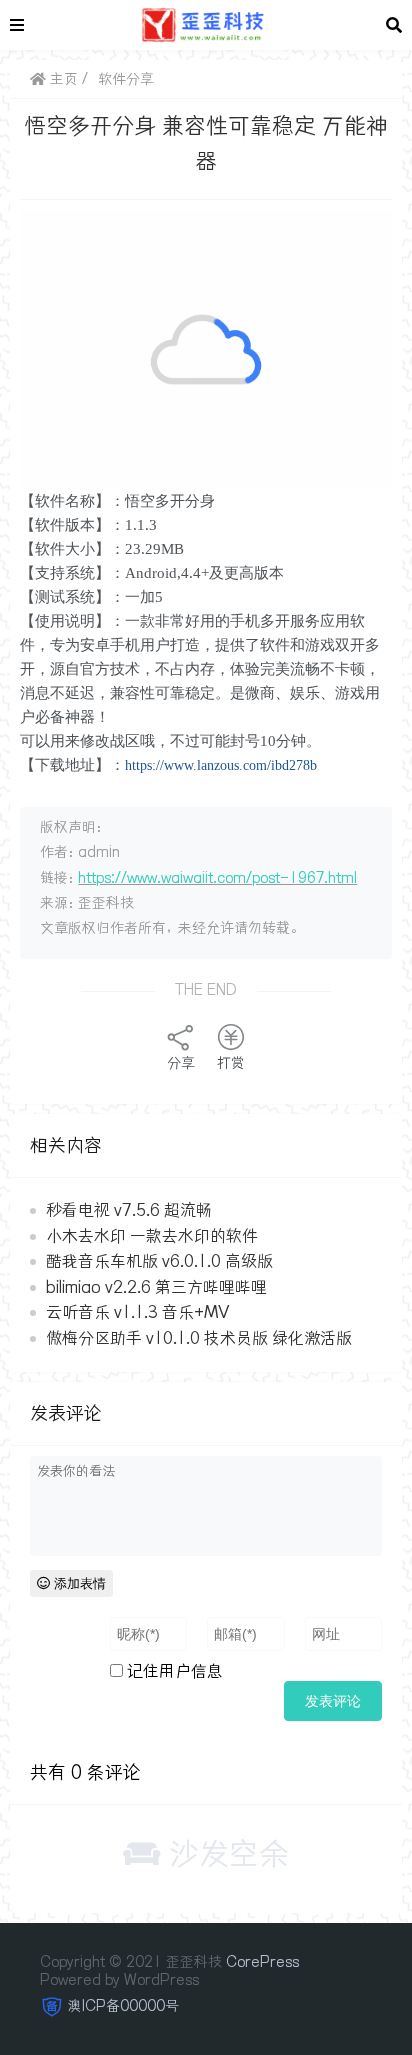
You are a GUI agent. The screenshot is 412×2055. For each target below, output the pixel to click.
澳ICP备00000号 (123, 2006)
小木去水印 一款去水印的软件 (152, 1236)
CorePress (262, 1962)
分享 (181, 1063)
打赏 (231, 1063)
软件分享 (126, 79)
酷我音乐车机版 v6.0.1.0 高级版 (159, 1261)
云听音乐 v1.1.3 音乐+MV (137, 1312)
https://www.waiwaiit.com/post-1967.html (217, 878)
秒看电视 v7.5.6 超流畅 (129, 1210)
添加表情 (78, 1583)
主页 (62, 79)
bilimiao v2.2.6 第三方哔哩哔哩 (156, 1287)
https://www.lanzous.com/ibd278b (221, 765)
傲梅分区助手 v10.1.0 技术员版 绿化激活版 (199, 1338)
